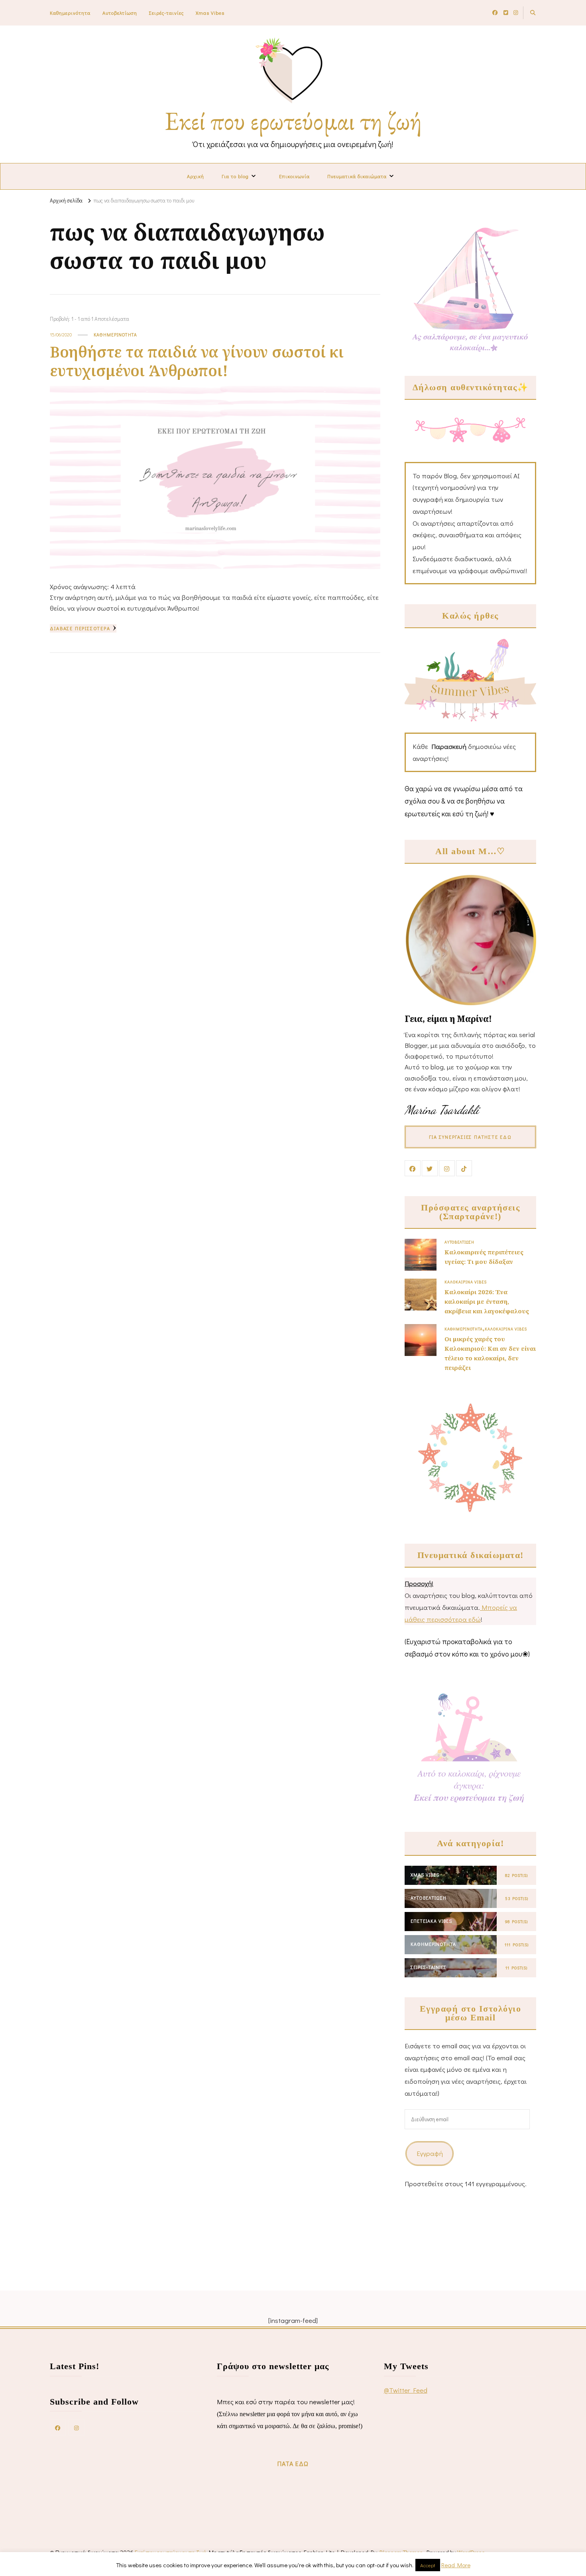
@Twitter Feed (406, 2390)
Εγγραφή (430, 2153)
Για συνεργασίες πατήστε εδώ (470, 1137)
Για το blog (235, 176)
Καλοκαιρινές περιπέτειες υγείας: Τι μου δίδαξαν (484, 1257)
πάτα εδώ (293, 2463)
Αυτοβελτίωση (120, 13)
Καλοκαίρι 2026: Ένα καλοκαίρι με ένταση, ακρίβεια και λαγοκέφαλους (487, 1301)
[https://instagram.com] (77, 2427)
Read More (456, 2565)
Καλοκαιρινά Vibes (466, 1282)
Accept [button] (428, 2565)
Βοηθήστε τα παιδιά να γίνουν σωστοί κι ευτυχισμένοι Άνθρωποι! (197, 361)
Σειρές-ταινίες (166, 13)
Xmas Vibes (210, 13)
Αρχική (196, 176)
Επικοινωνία (294, 176)
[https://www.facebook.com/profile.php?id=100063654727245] (58, 2427)
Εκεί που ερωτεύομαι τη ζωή (293, 121)
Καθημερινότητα (70, 13)
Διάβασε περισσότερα (80, 628)
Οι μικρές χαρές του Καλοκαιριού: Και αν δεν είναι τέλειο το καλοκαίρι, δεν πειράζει (490, 1353)
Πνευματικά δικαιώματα (357, 176)
